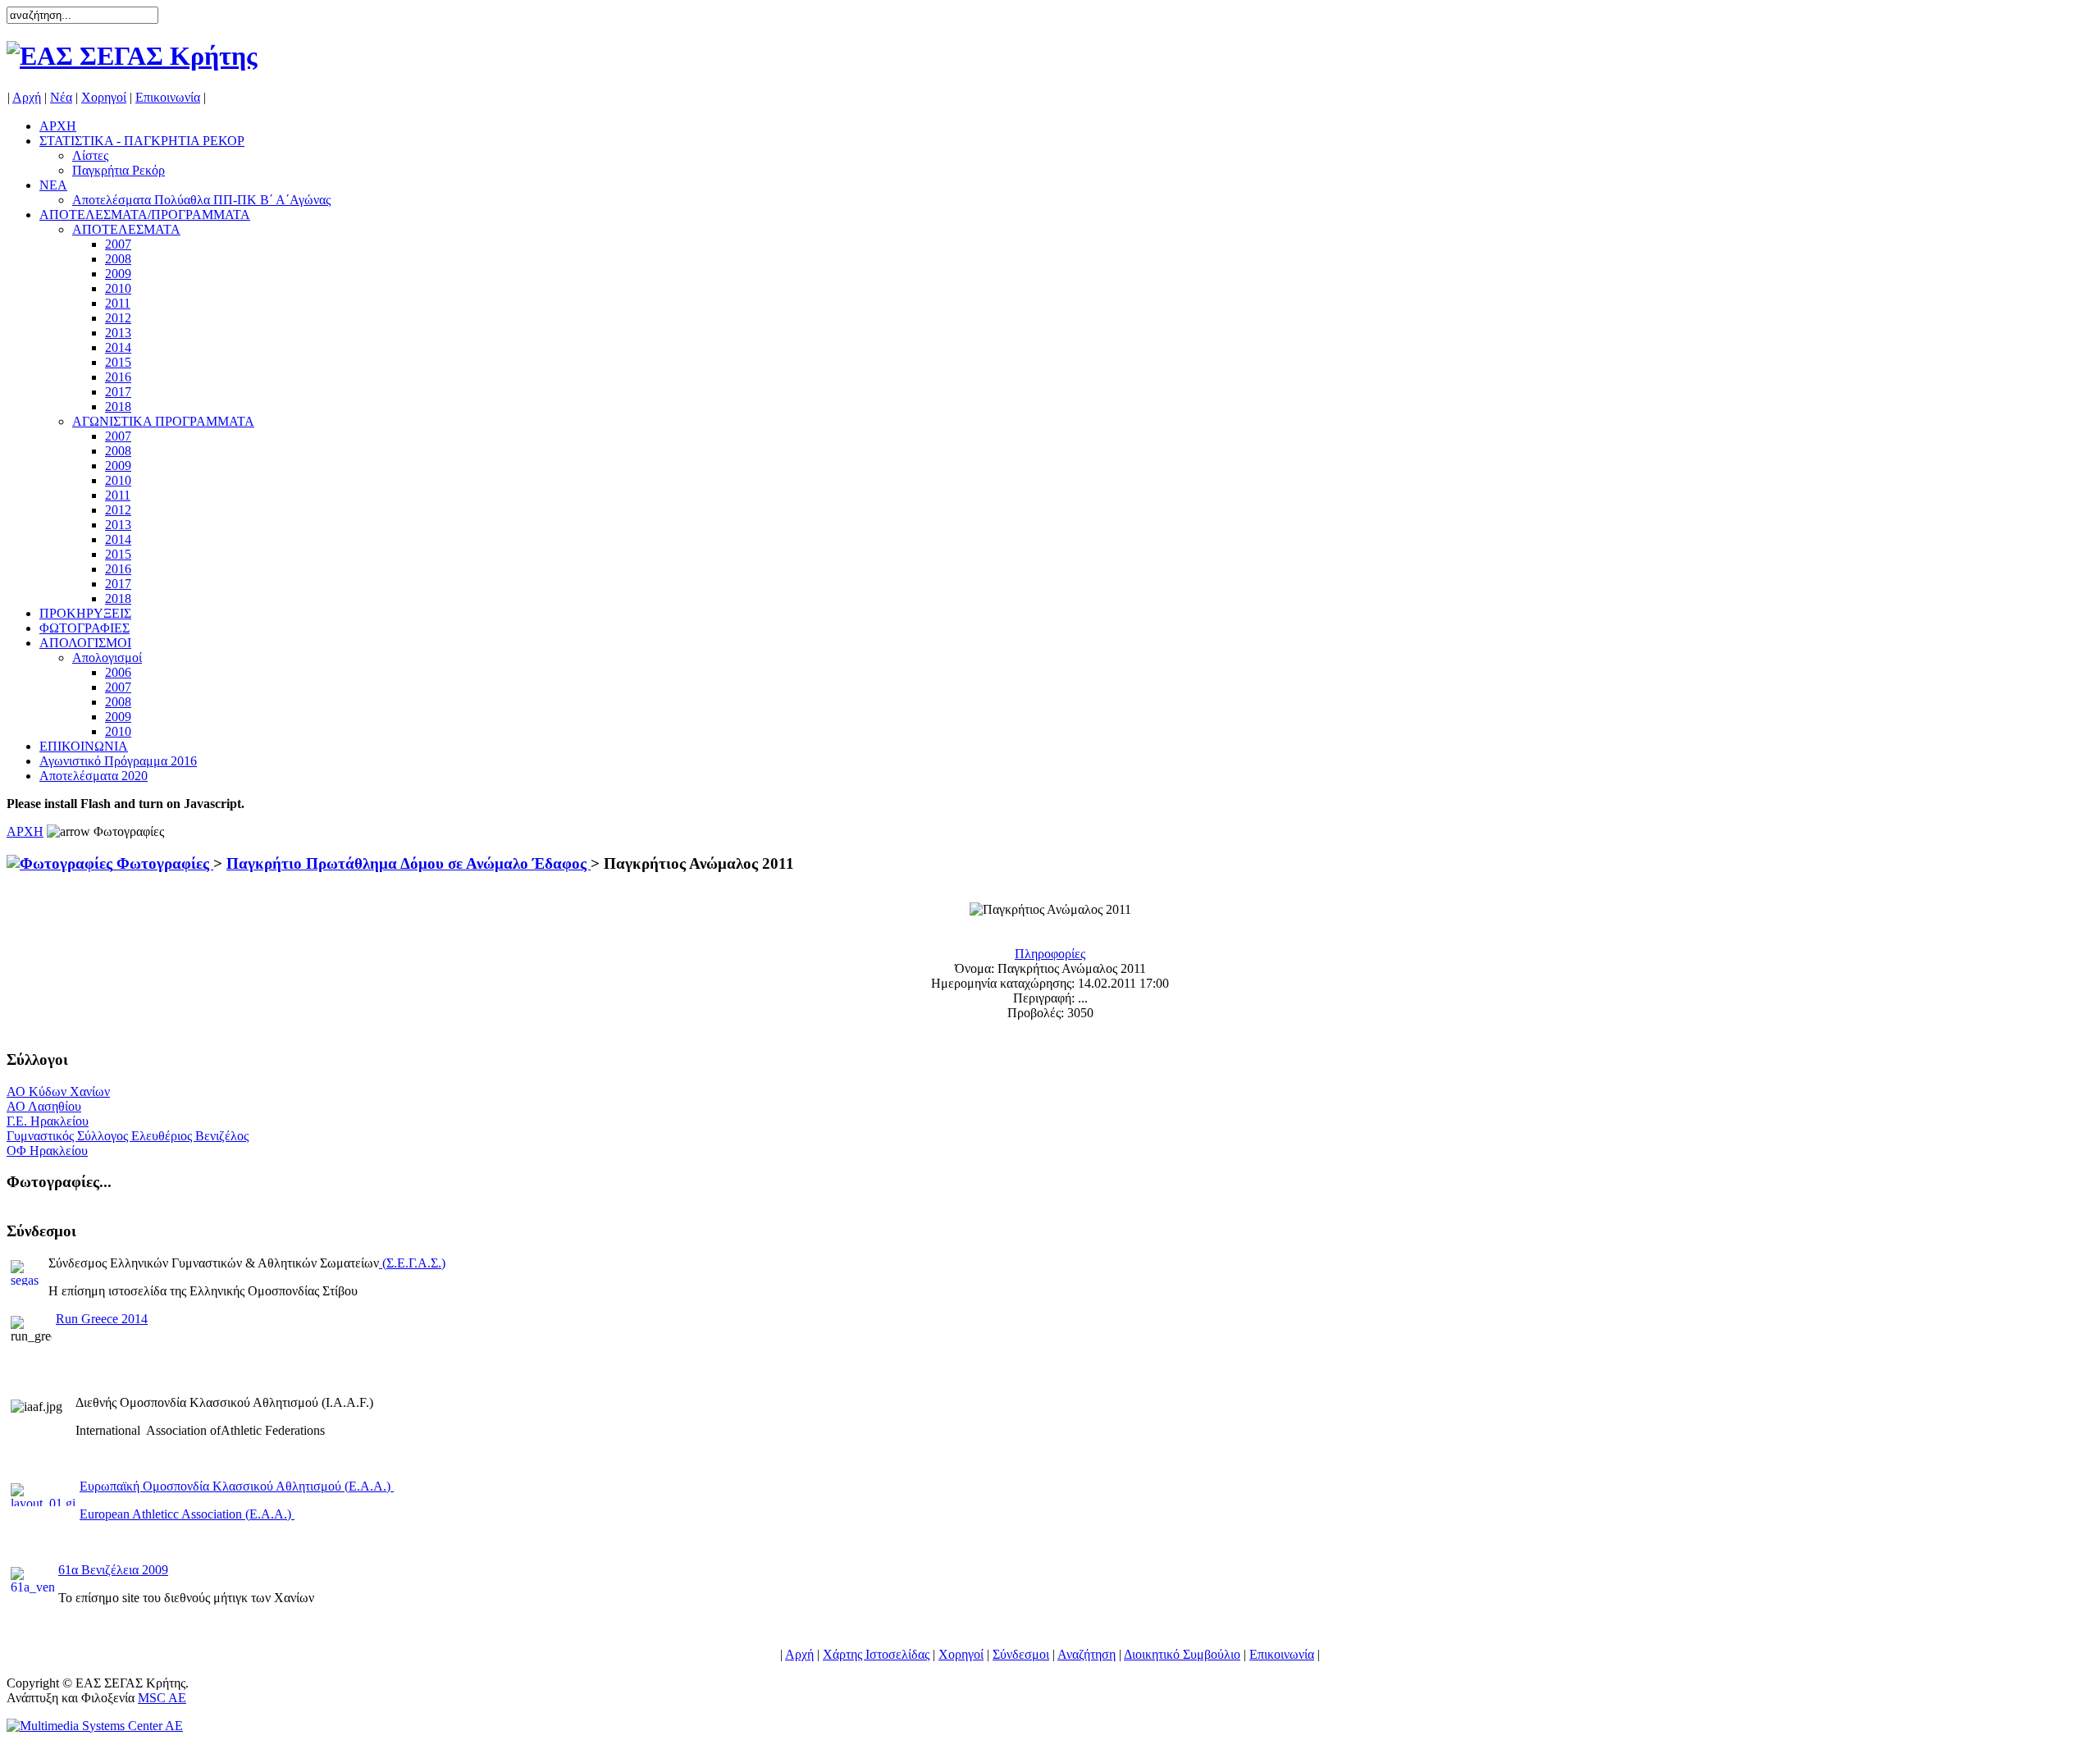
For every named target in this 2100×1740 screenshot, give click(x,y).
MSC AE (162, 1698)
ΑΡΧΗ (25, 831)
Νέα (61, 97)
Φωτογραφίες (163, 863)
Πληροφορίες (1050, 954)
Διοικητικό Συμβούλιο (1182, 1654)
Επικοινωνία (168, 97)
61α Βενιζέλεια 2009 (113, 1570)
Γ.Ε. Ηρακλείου (48, 1121)
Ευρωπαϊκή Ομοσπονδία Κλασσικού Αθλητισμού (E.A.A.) (237, 1486)
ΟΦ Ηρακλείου (47, 1151)
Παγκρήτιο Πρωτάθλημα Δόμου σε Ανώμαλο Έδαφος (409, 863)
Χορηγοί (104, 97)
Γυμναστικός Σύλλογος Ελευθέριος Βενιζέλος (128, 1136)
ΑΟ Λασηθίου (44, 1106)
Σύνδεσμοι (1021, 1654)
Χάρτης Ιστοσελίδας (876, 1654)
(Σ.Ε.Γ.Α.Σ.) (414, 1263)
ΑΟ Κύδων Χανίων (58, 1091)
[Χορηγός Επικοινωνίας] (95, 1726)
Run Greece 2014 (102, 1319)
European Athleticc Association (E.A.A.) (187, 1514)
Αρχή (27, 97)
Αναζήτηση (1087, 1654)
